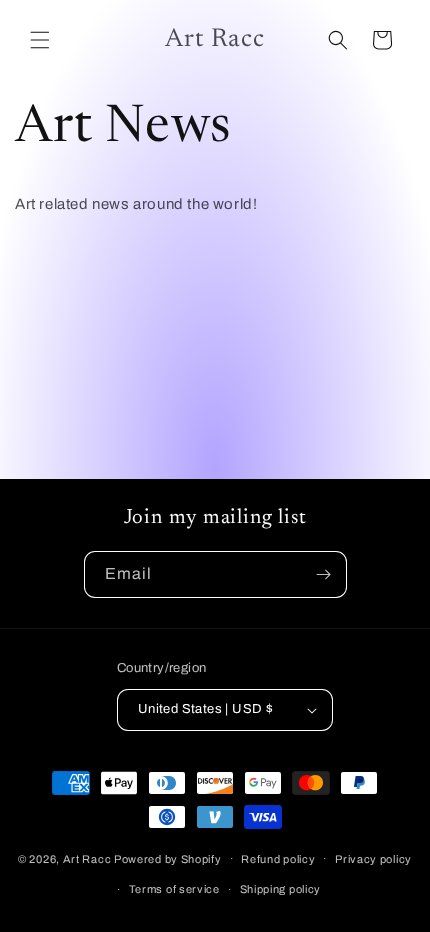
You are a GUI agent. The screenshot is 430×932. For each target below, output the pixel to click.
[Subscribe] (324, 574)
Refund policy (278, 859)
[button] (40, 40)
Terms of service (174, 889)
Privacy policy (373, 859)
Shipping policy (281, 889)
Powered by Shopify (168, 858)
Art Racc (87, 858)
